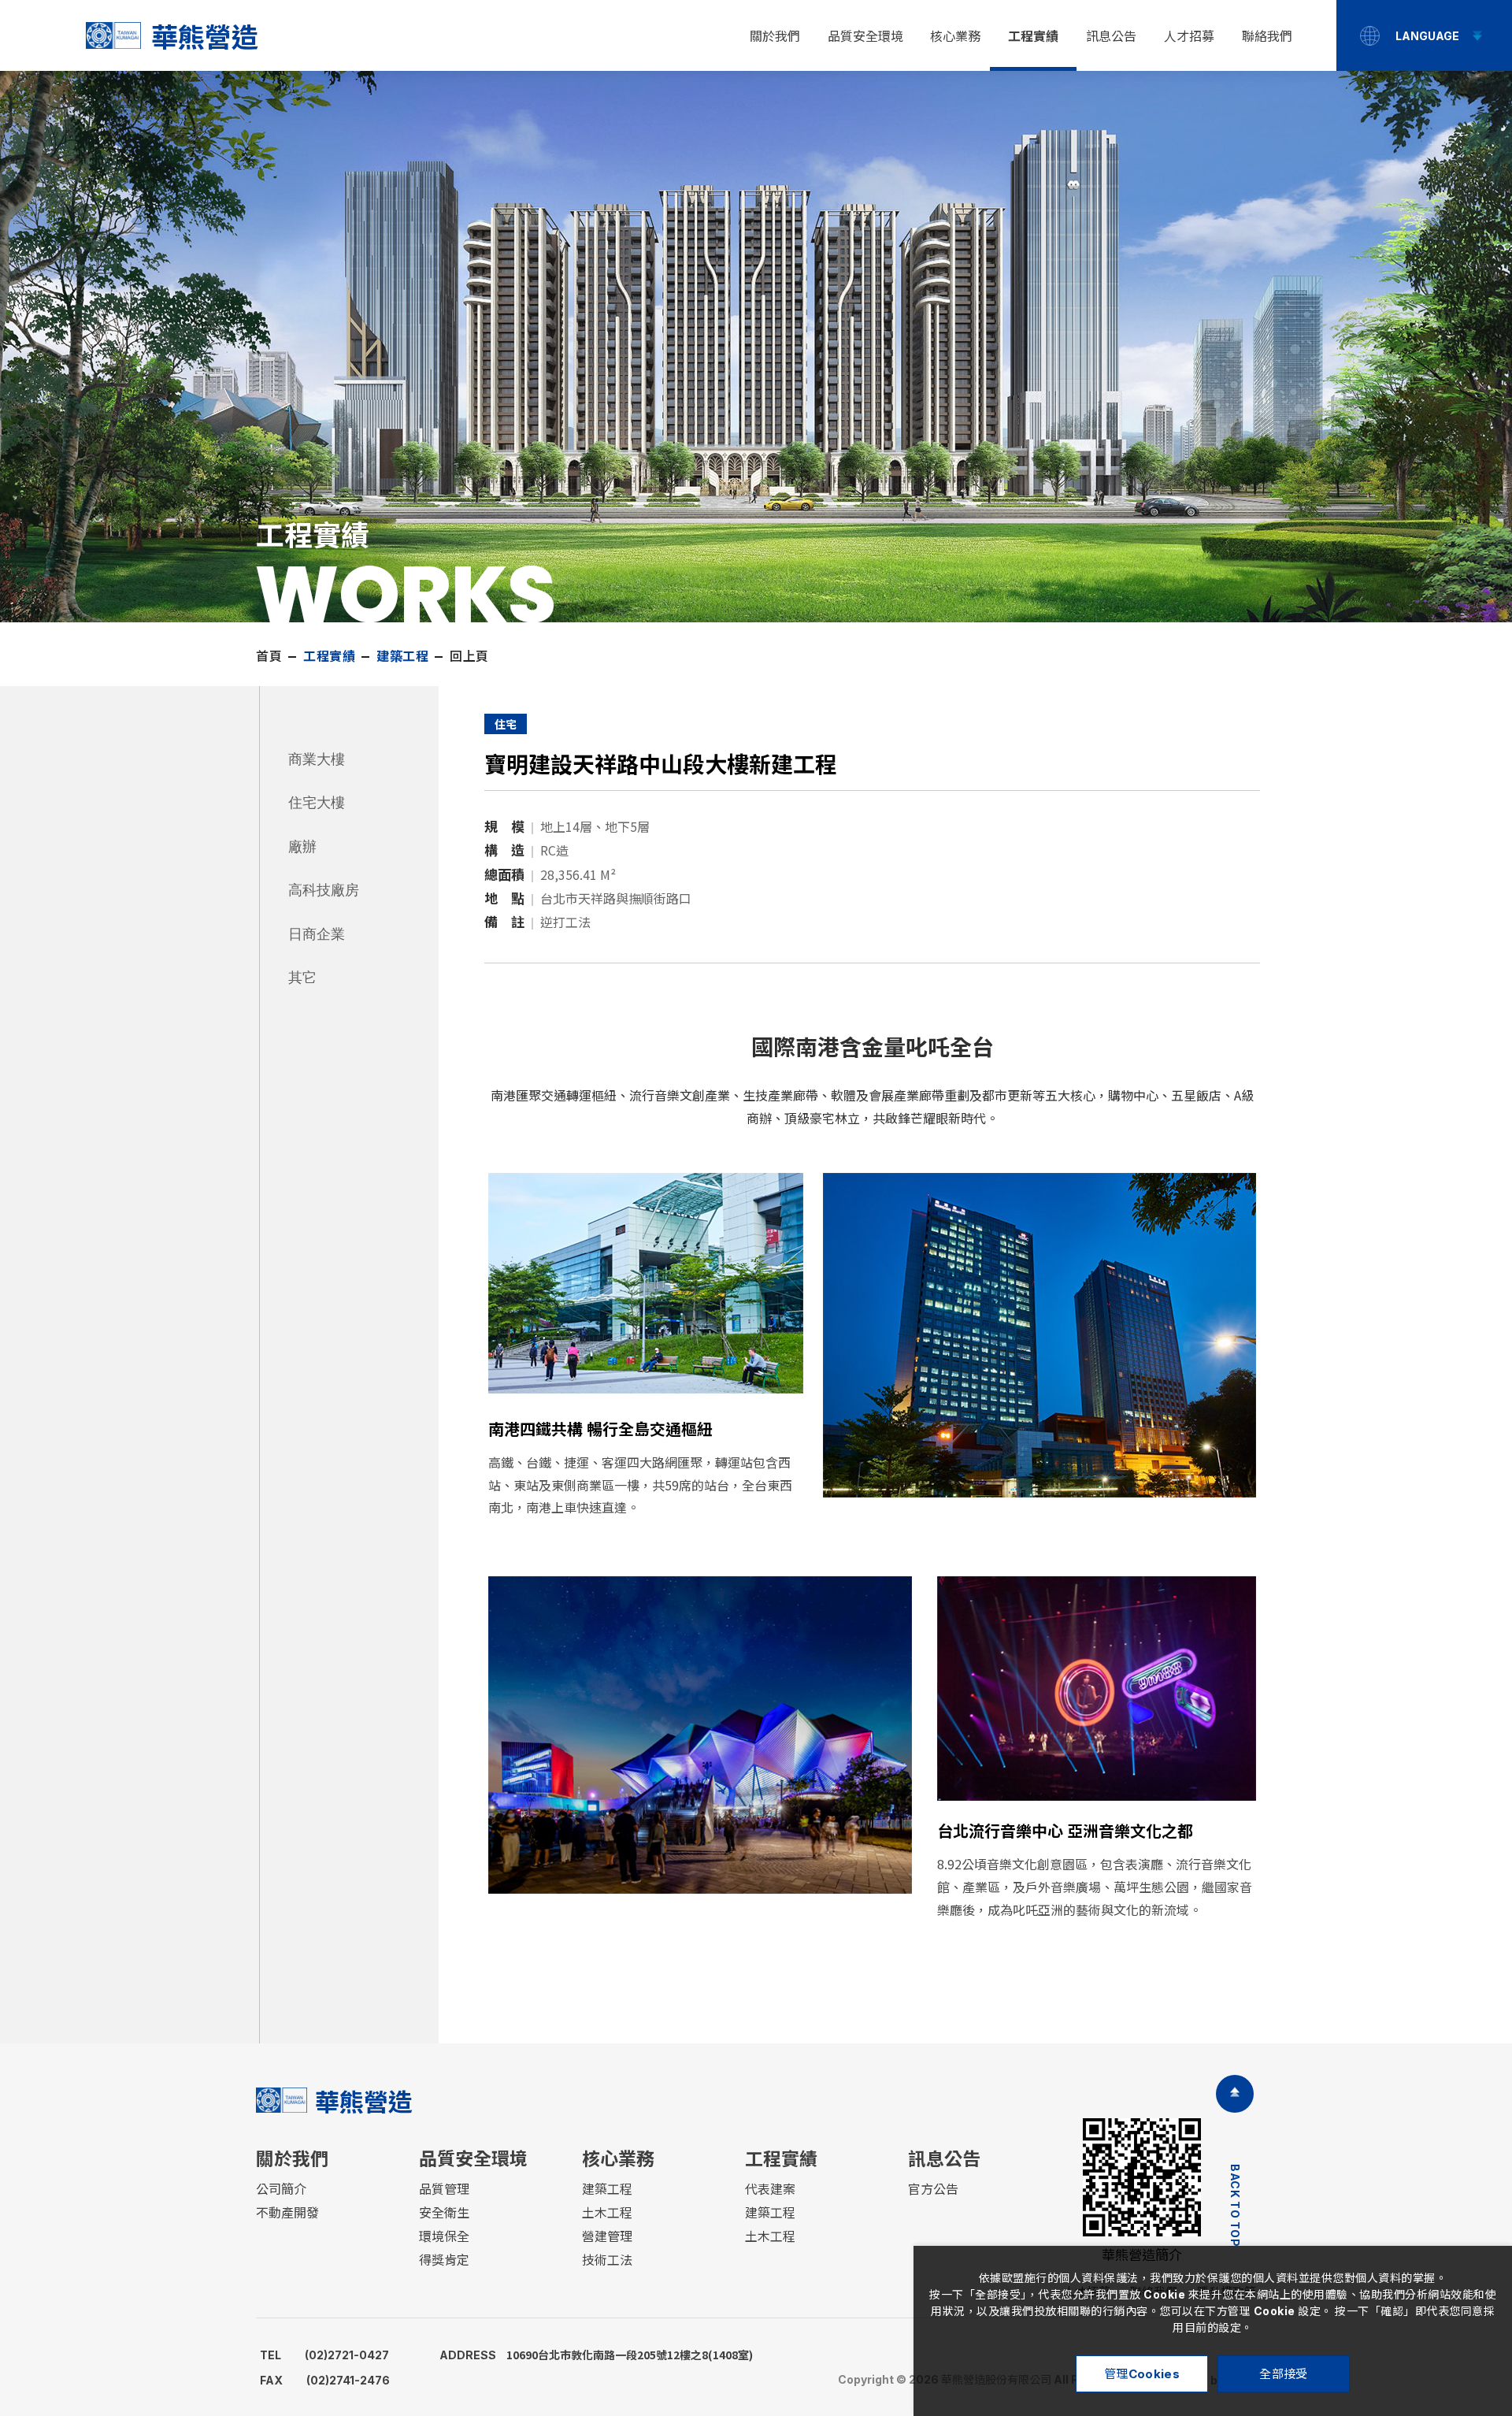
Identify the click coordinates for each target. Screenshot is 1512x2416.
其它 (302, 977)
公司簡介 (281, 2189)
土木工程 (607, 2213)
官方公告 (933, 2189)
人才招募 (1189, 36)
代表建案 (770, 2189)
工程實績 (1033, 36)
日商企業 (317, 934)
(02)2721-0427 (324, 2355)
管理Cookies (1142, 2374)
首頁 (269, 656)
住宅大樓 (317, 802)
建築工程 (607, 2189)
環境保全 (444, 2236)
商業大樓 (317, 759)
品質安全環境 (865, 36)
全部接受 (1283, 2374)
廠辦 (302, 846)
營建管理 (607, 2236)
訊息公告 (1111, 36)
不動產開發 (287, 2213)
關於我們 (775, 36)
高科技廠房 (324, 890)
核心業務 (955, 36)
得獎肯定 (444, 2260)
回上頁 (469, 656)
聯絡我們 (1267, 36)
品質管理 (444, 2189)
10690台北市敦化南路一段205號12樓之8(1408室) (596, 2355)
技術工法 (607, 2260)
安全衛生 (444, 2213)
